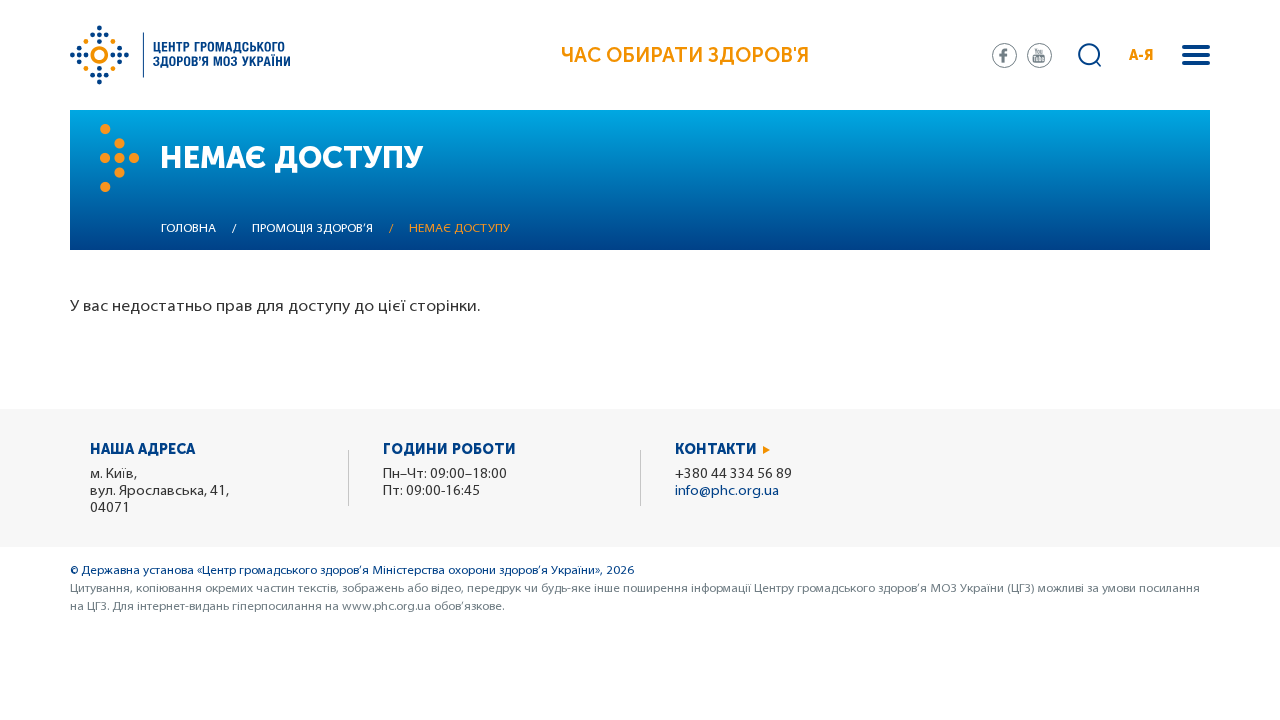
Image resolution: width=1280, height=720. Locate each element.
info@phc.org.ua (727, 491)
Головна (188, 229)
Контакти (716, 449)
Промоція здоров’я (312, 229)
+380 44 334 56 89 (733, 474)
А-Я (1141, 55)
